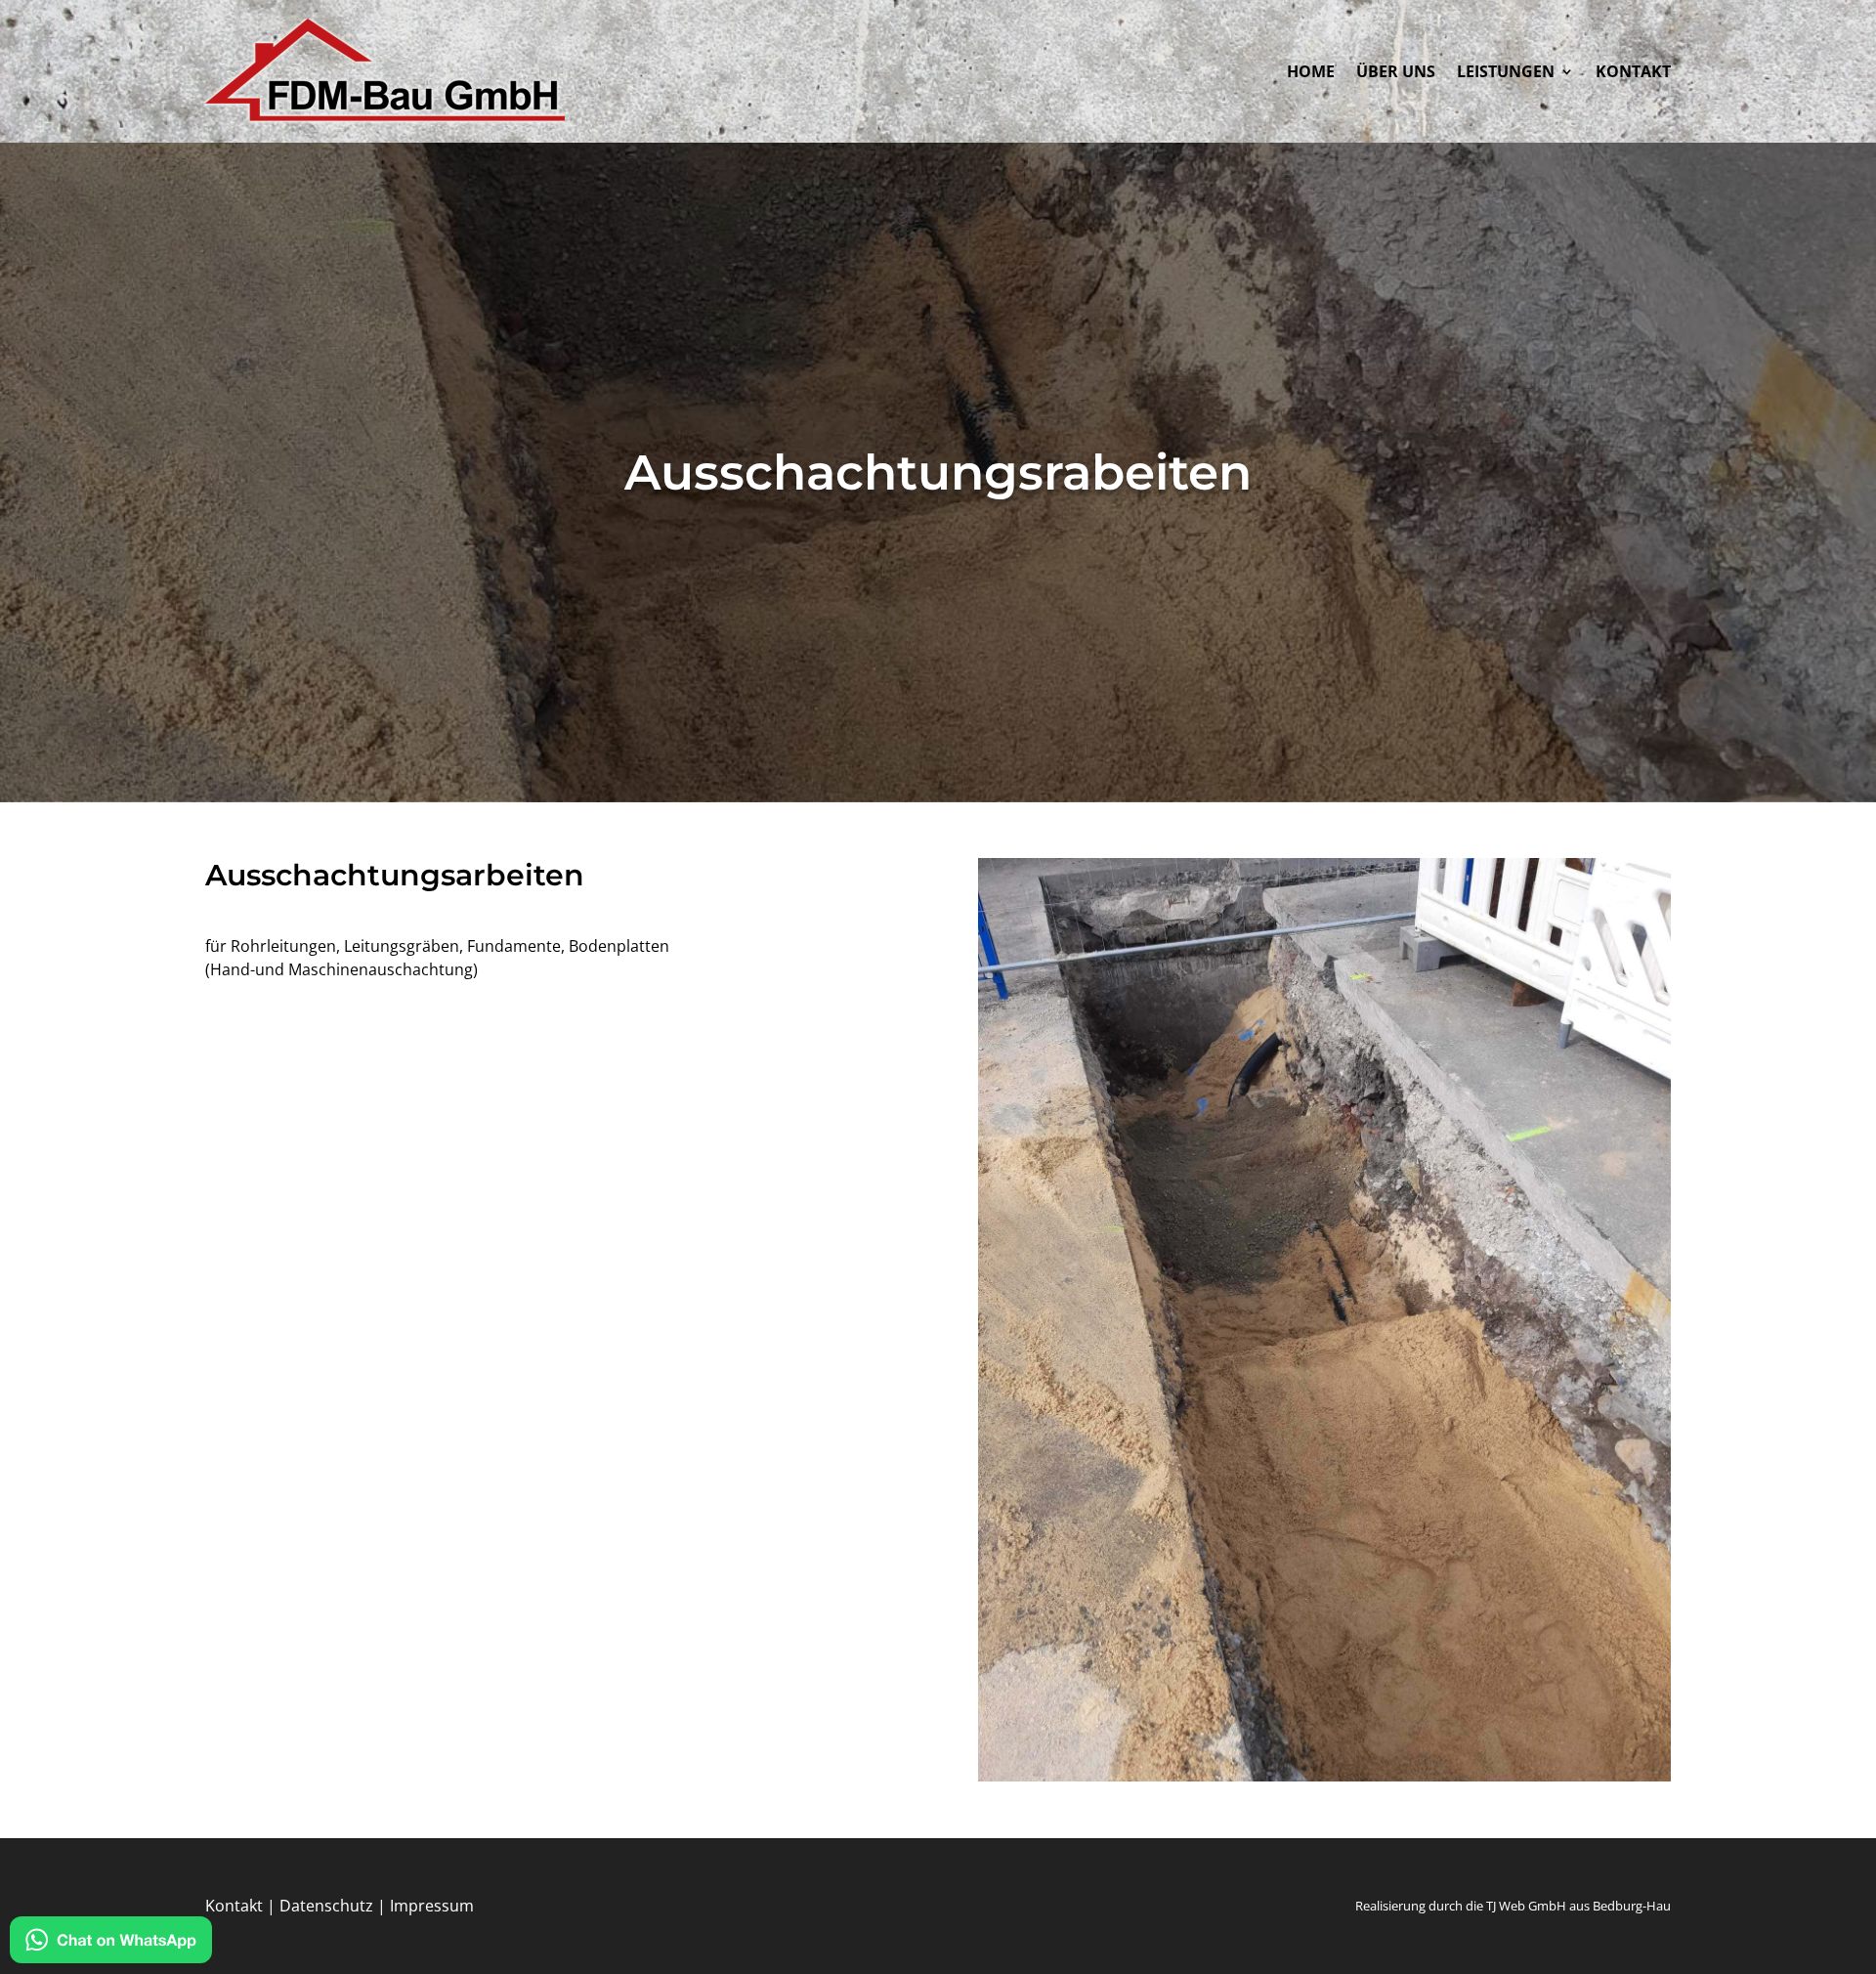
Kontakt (1633, 73)
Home (1311, 73)
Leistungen (1506, 73)
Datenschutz (326, 1906)
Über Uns (1396, 73)
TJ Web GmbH (1526, 1906)
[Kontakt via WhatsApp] (111, 1943)
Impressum (432, 1906)
